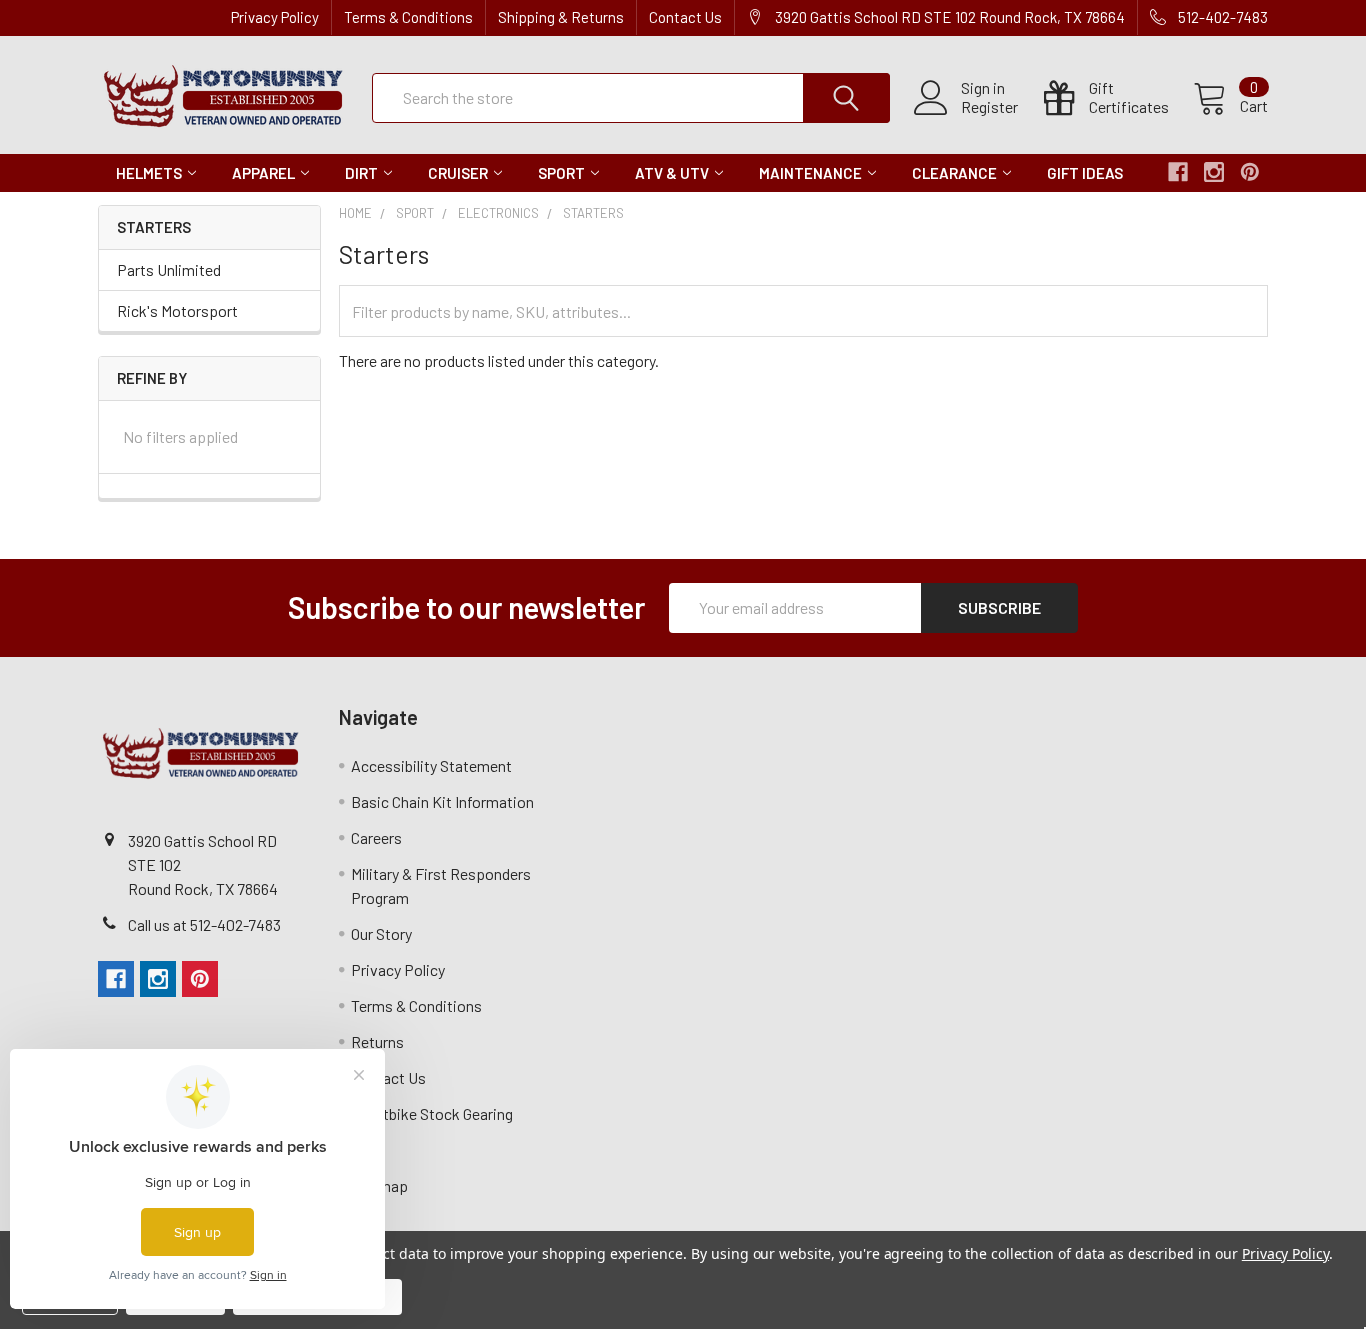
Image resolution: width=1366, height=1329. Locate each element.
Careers (376, 837)
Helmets (149, 173)
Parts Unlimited (169, 269)
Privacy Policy (275, 17)
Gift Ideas (1085, 173)
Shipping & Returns (561, 17)
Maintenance (810, 173)
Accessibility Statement (431, 765)
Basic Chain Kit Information (442, 801)
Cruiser (458, 173)
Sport (561, 173)
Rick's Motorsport (177, 310)
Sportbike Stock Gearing (432, 1113)
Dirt (361, 173)
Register (989, 107)
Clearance (954, 173)
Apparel (263, 173)
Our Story (381, 933)
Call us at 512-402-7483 (204, 924)
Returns (377, 1041)
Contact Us (685, 17)
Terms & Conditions (408, 17)
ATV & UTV (672, 173)
